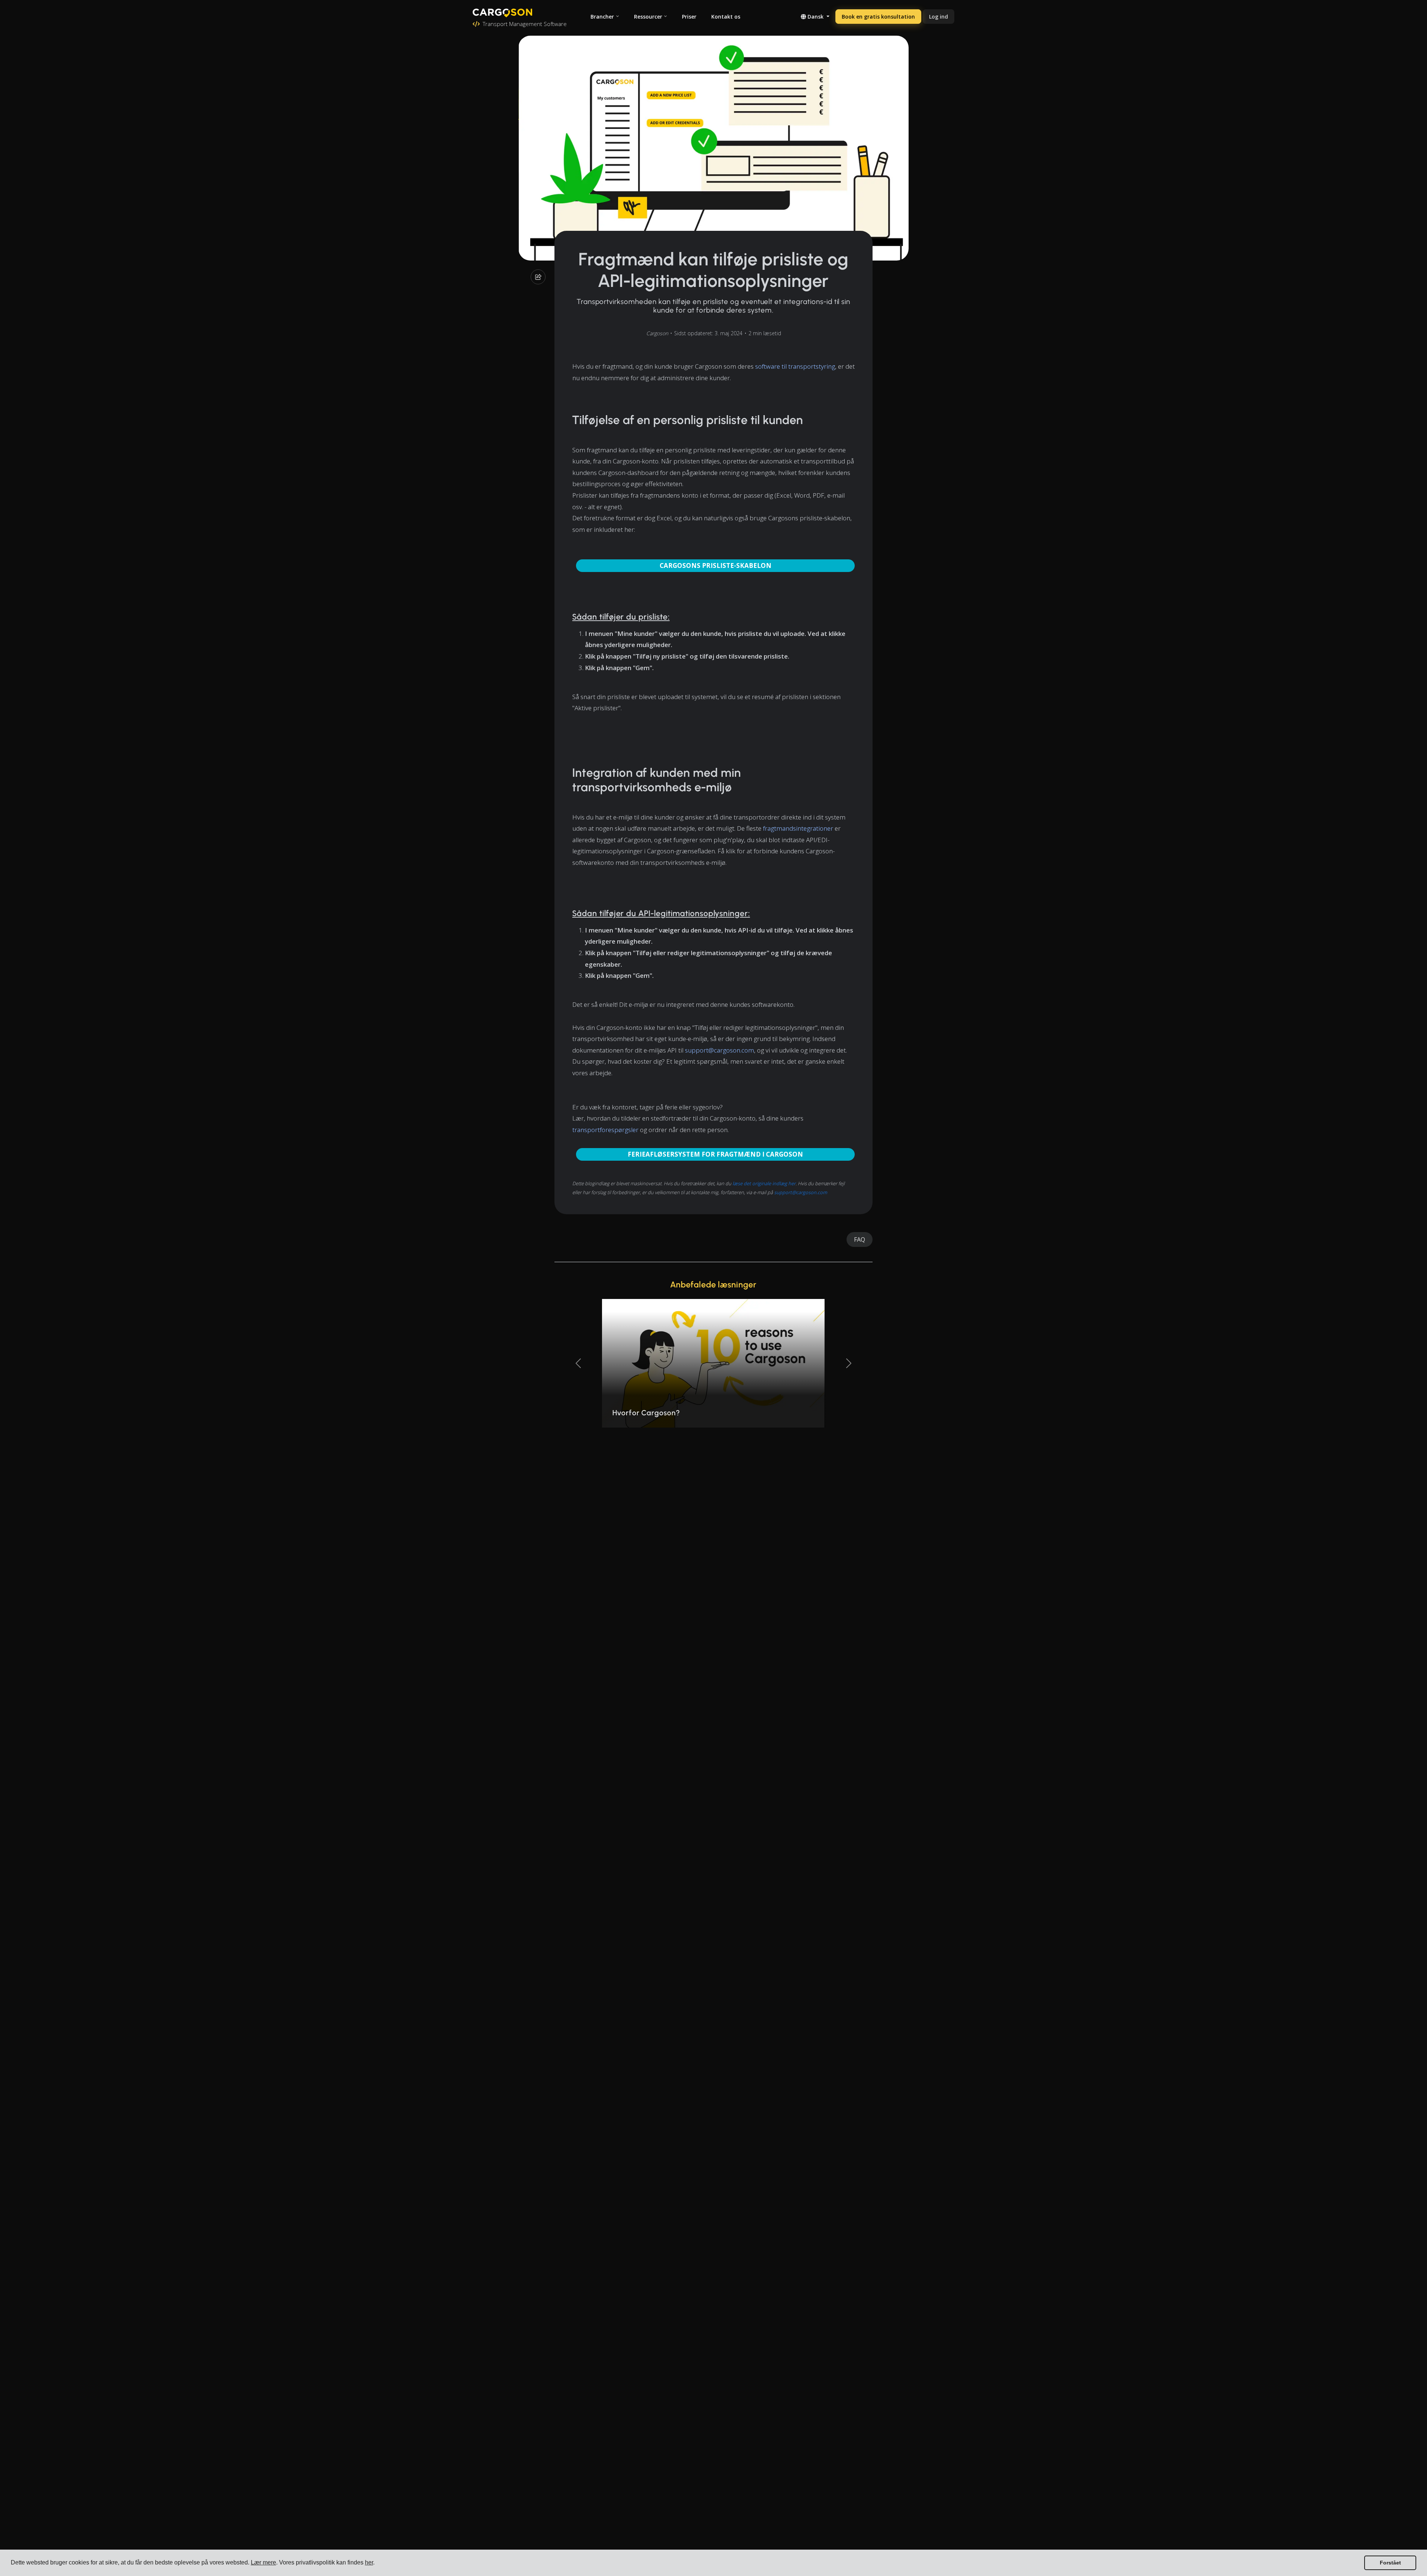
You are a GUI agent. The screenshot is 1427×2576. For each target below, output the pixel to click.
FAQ (860, 1239)
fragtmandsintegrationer (798, 828)
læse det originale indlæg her (764, 1183)
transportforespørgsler (605, 1130)
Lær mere (263, 2562)
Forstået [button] (1390, 2563)
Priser (689, 17)
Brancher (602, 17)
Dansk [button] (816, 17)
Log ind (939, 17)
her (369, 2562)
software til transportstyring (795, 366)
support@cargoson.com (719, 1050)
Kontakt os (726, 17)
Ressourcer (648, 17)
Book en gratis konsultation (878, 17)
